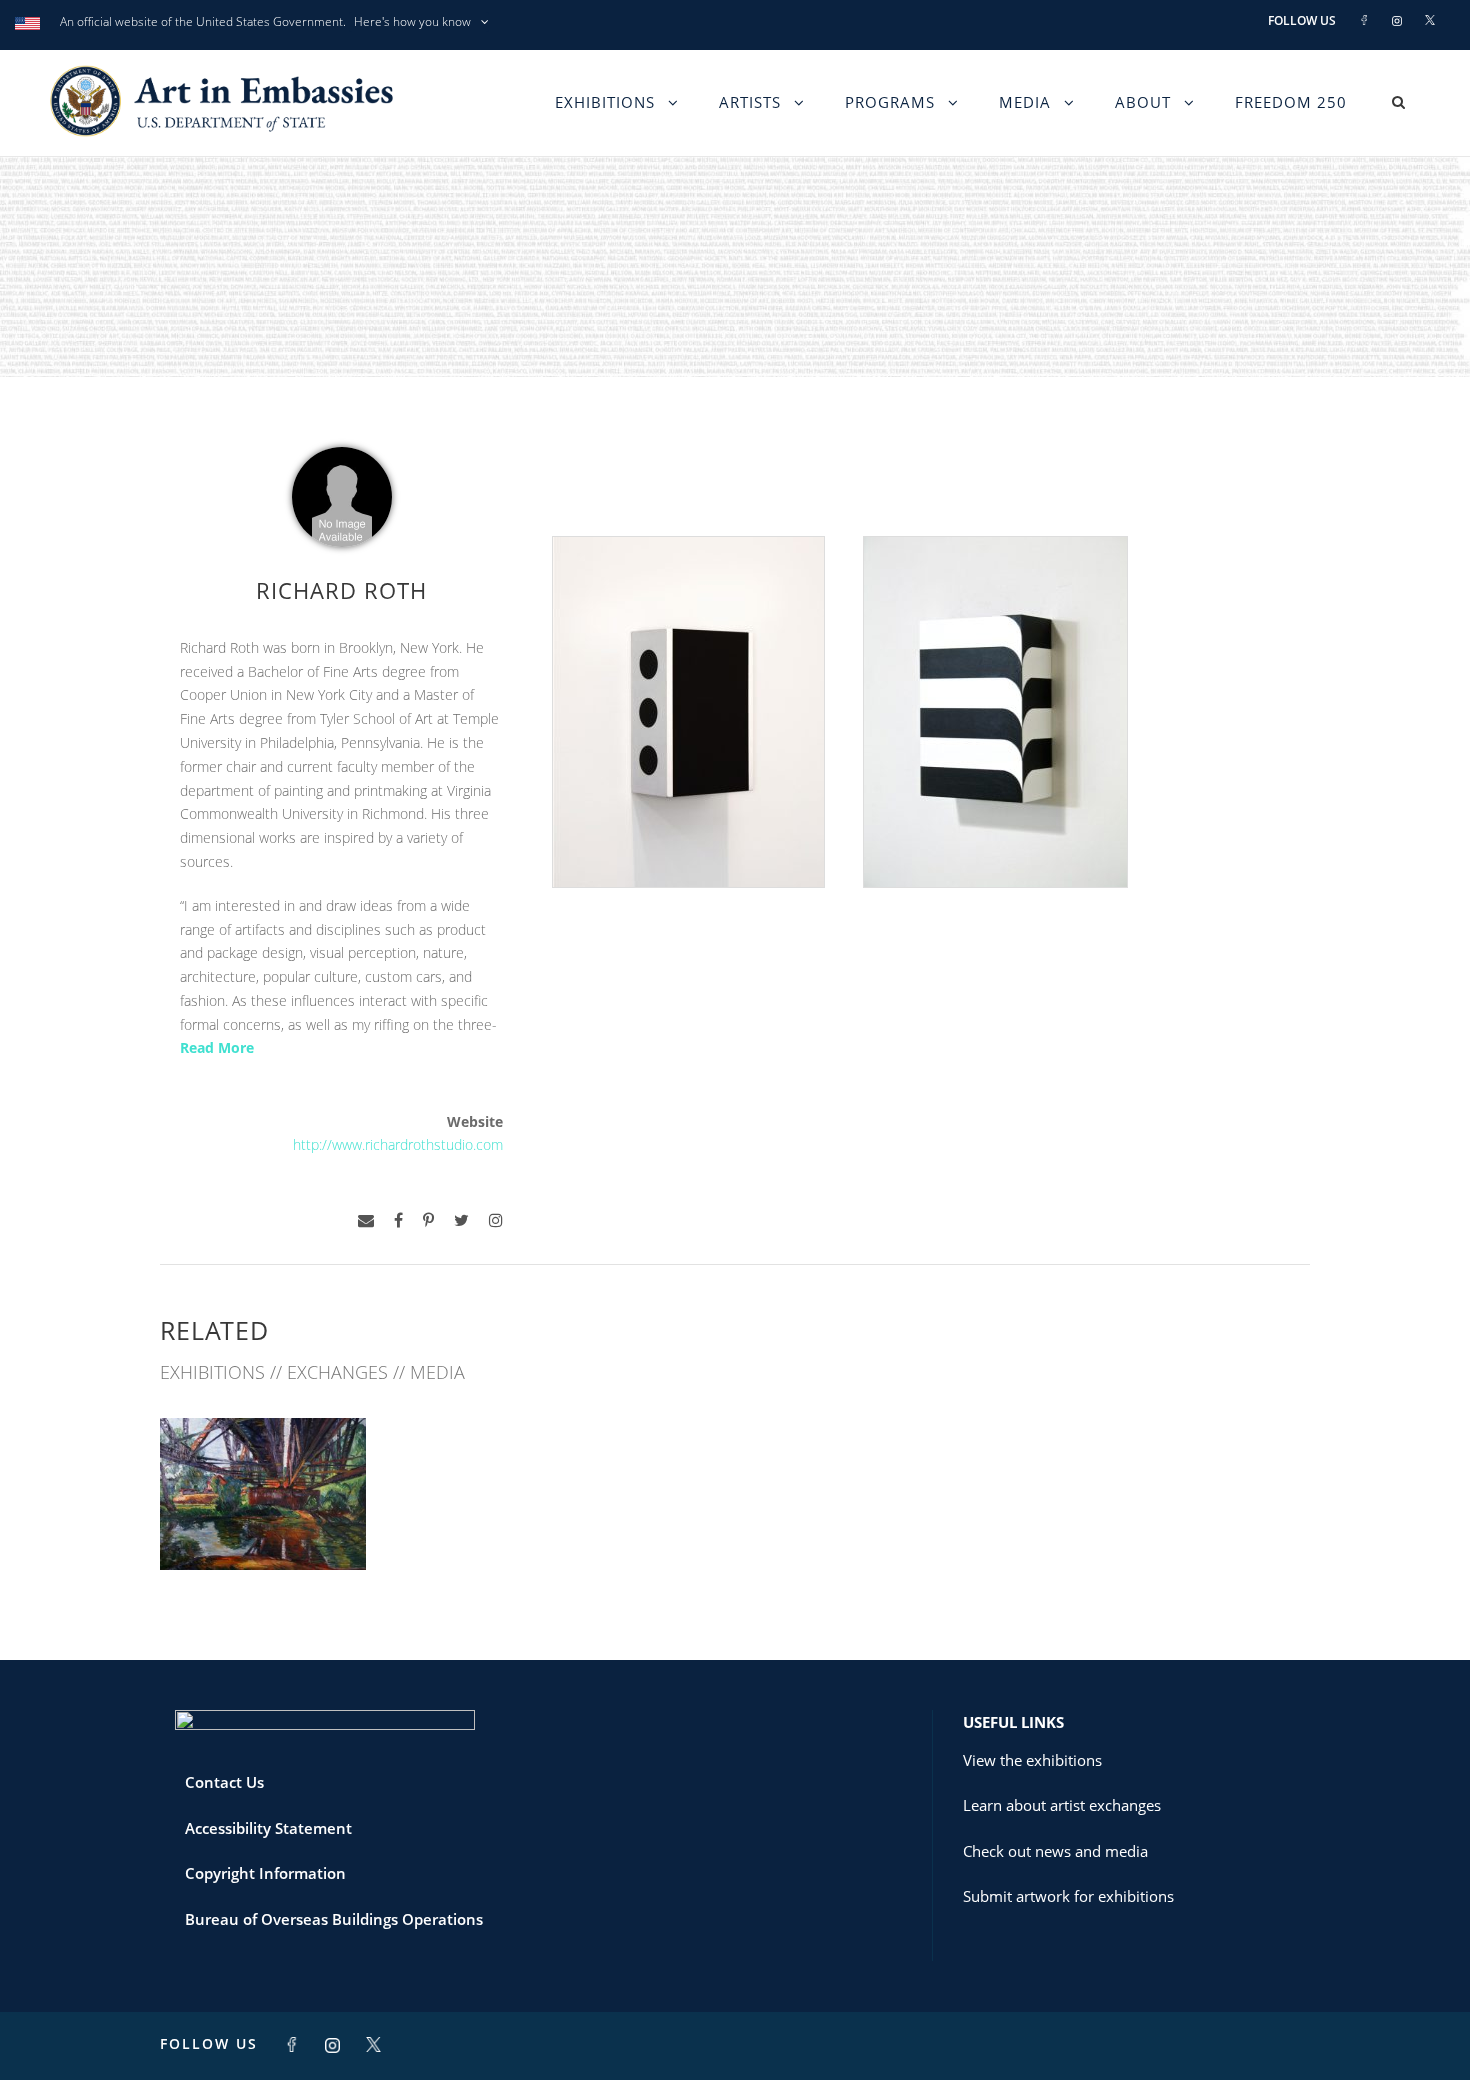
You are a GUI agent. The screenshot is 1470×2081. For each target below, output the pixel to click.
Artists (750, 102)
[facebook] (398, 1220)
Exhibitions (605, 102)
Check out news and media (1055, 1851)
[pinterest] (428, 1220)
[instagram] (496, 1220)
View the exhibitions (1032, 1760)
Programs (890, 102)
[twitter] (461, 1220)
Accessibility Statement (268, 1828)
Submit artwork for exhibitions (1068, 1896)
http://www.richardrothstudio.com (398, 1144)
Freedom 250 (1291, 102)
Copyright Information (265, 1873)
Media (1025, 102)
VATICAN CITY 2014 (263, 1526)
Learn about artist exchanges (1062, 1805)
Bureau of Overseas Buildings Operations (334, 1919)
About (1143, 102)
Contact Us (224, 1782)
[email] (366, 1220)
